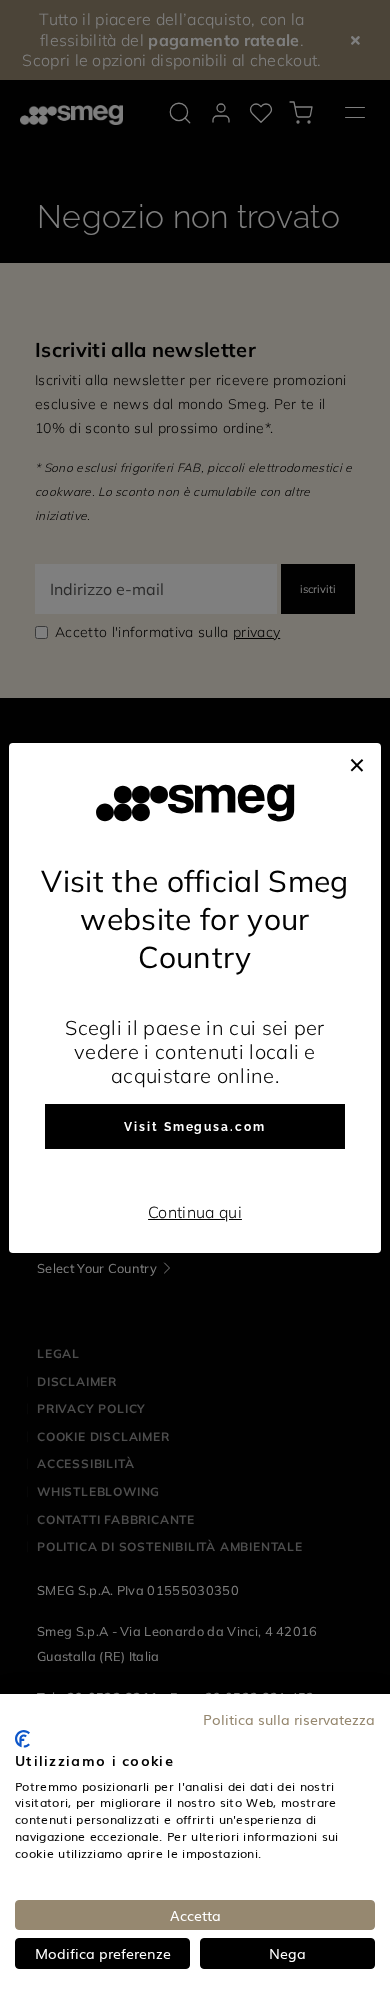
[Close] (357, 763)
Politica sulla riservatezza (289, 1719)
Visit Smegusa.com (195, 1127)
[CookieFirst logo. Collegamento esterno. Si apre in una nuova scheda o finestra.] (22, 1739)
